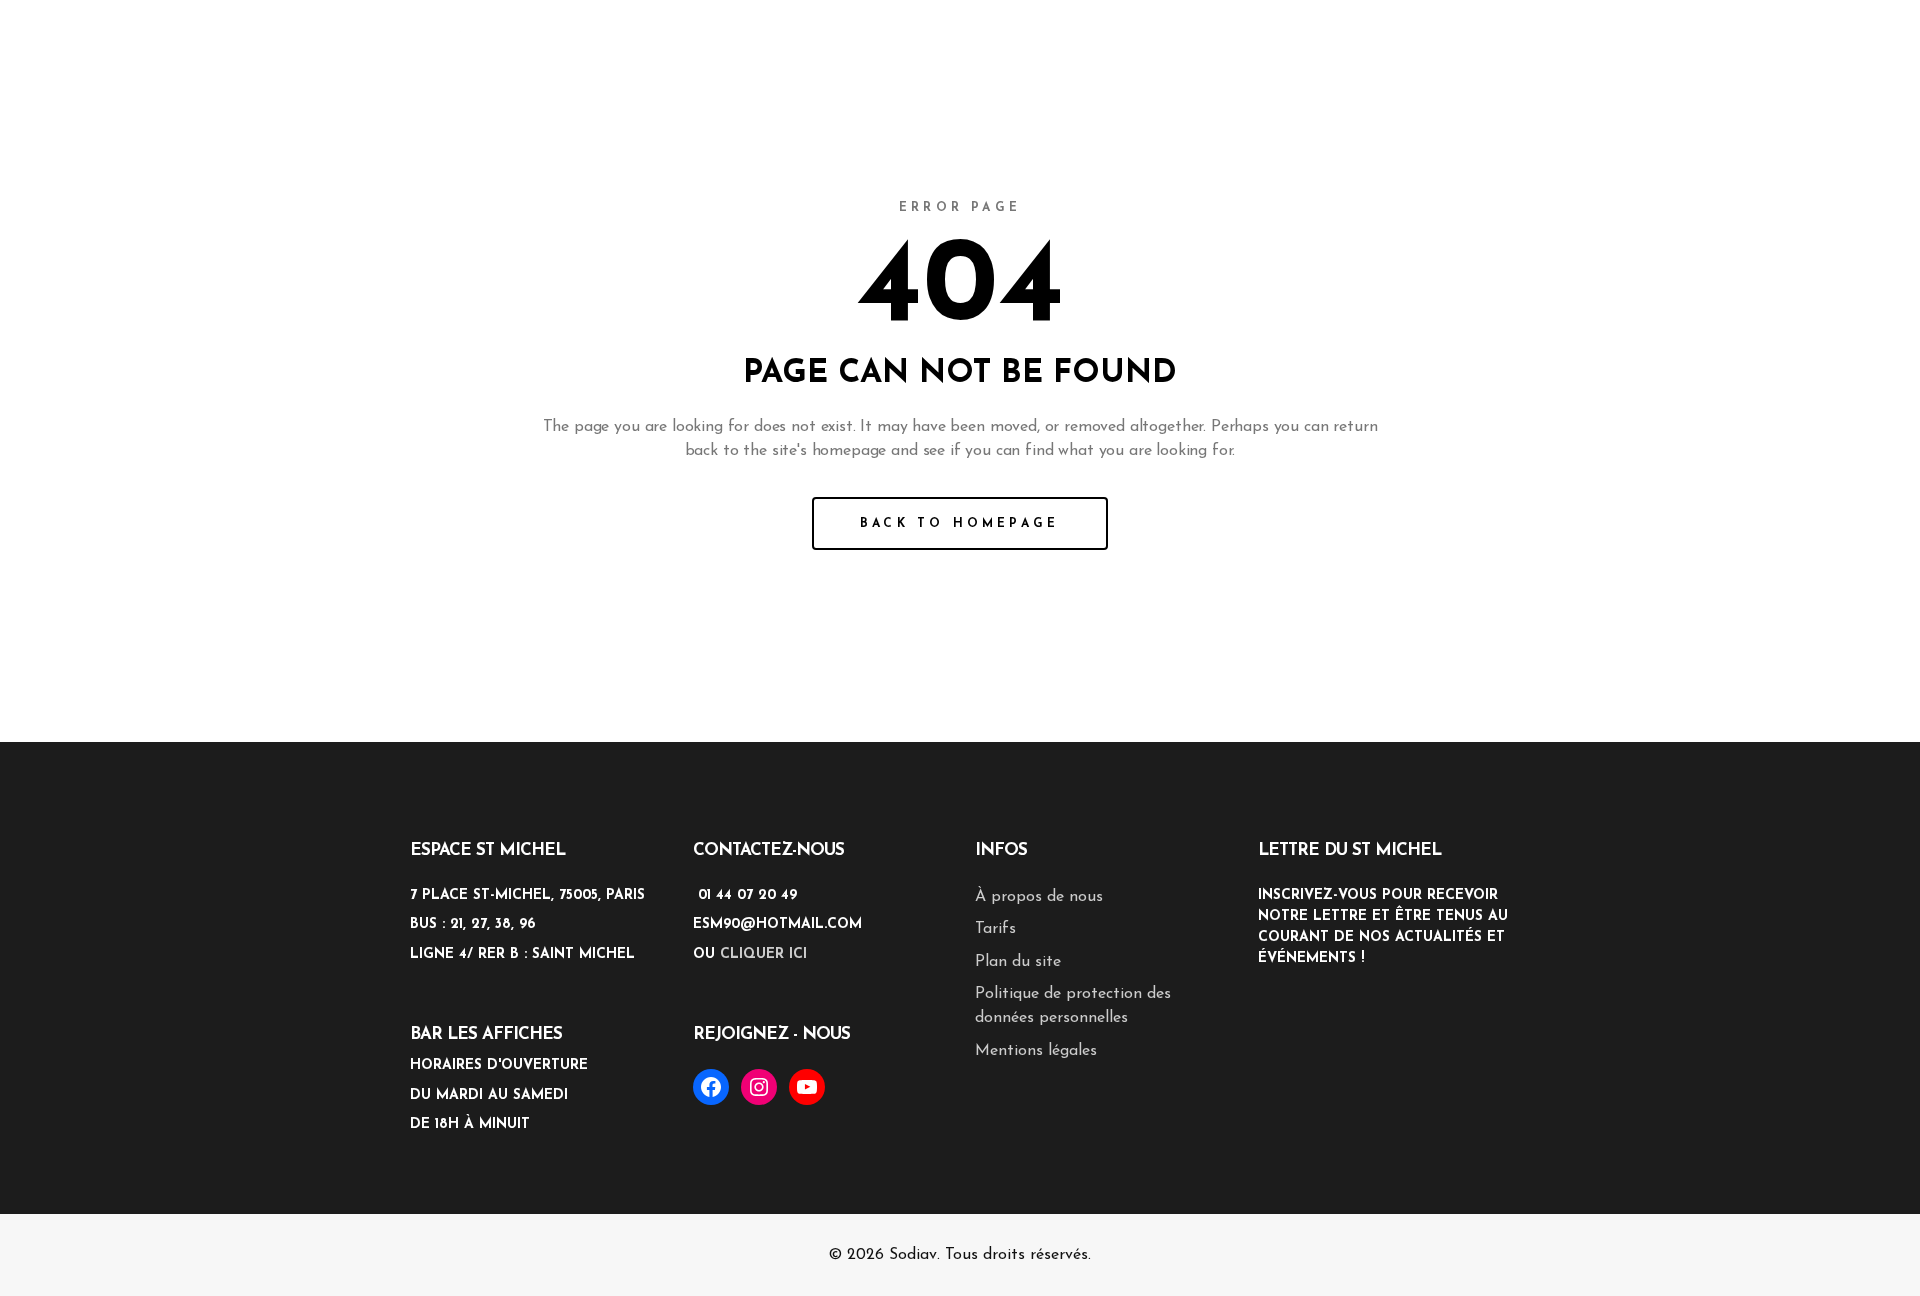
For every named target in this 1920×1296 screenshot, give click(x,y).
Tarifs (995, 929)
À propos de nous (1039, 897)
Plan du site (1018, 962)
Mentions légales (1036, 1051)
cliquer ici (763, 954)
